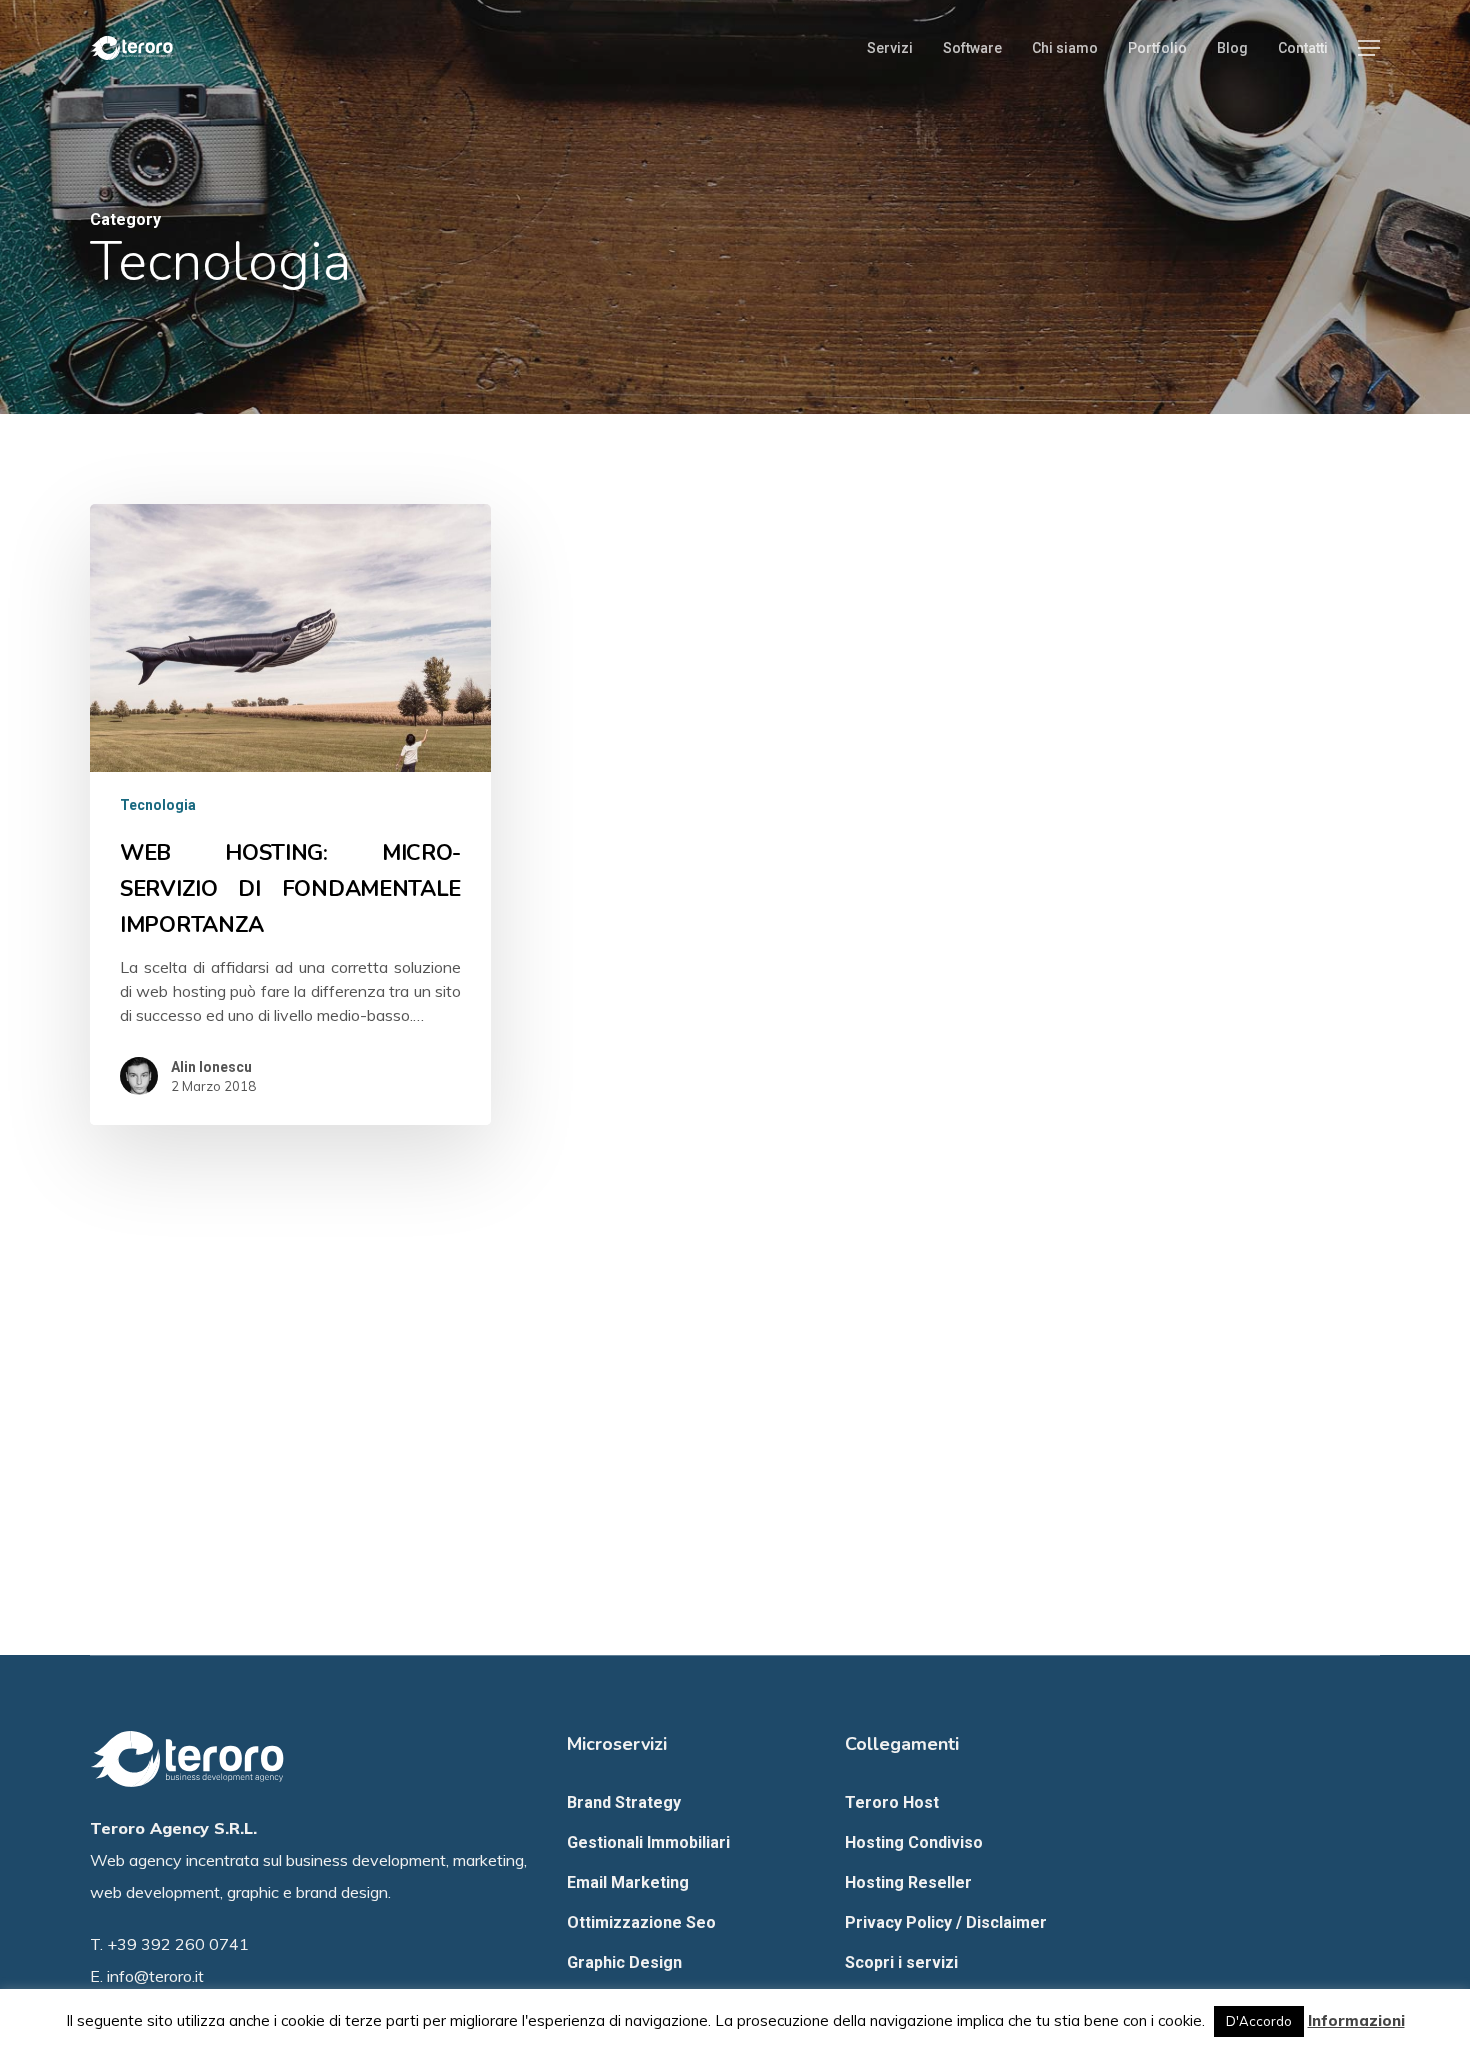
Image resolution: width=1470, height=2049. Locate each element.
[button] (1369, 48)
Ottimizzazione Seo (641, 1922)
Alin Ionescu (211, 1067)
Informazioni (1356, 2020)
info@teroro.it (155, 1976)
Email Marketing (628, 1882)
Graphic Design (624, 1962)
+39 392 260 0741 (178, 1944)
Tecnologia (158, 805)
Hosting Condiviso (914, 1842)
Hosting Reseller (908, 1882)
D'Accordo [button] (1259, 2021)
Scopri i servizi (901, 1962)
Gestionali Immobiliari (648, 1842)
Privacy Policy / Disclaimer (946, 1922)
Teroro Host (892, 1802)
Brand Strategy (624, 1802)
